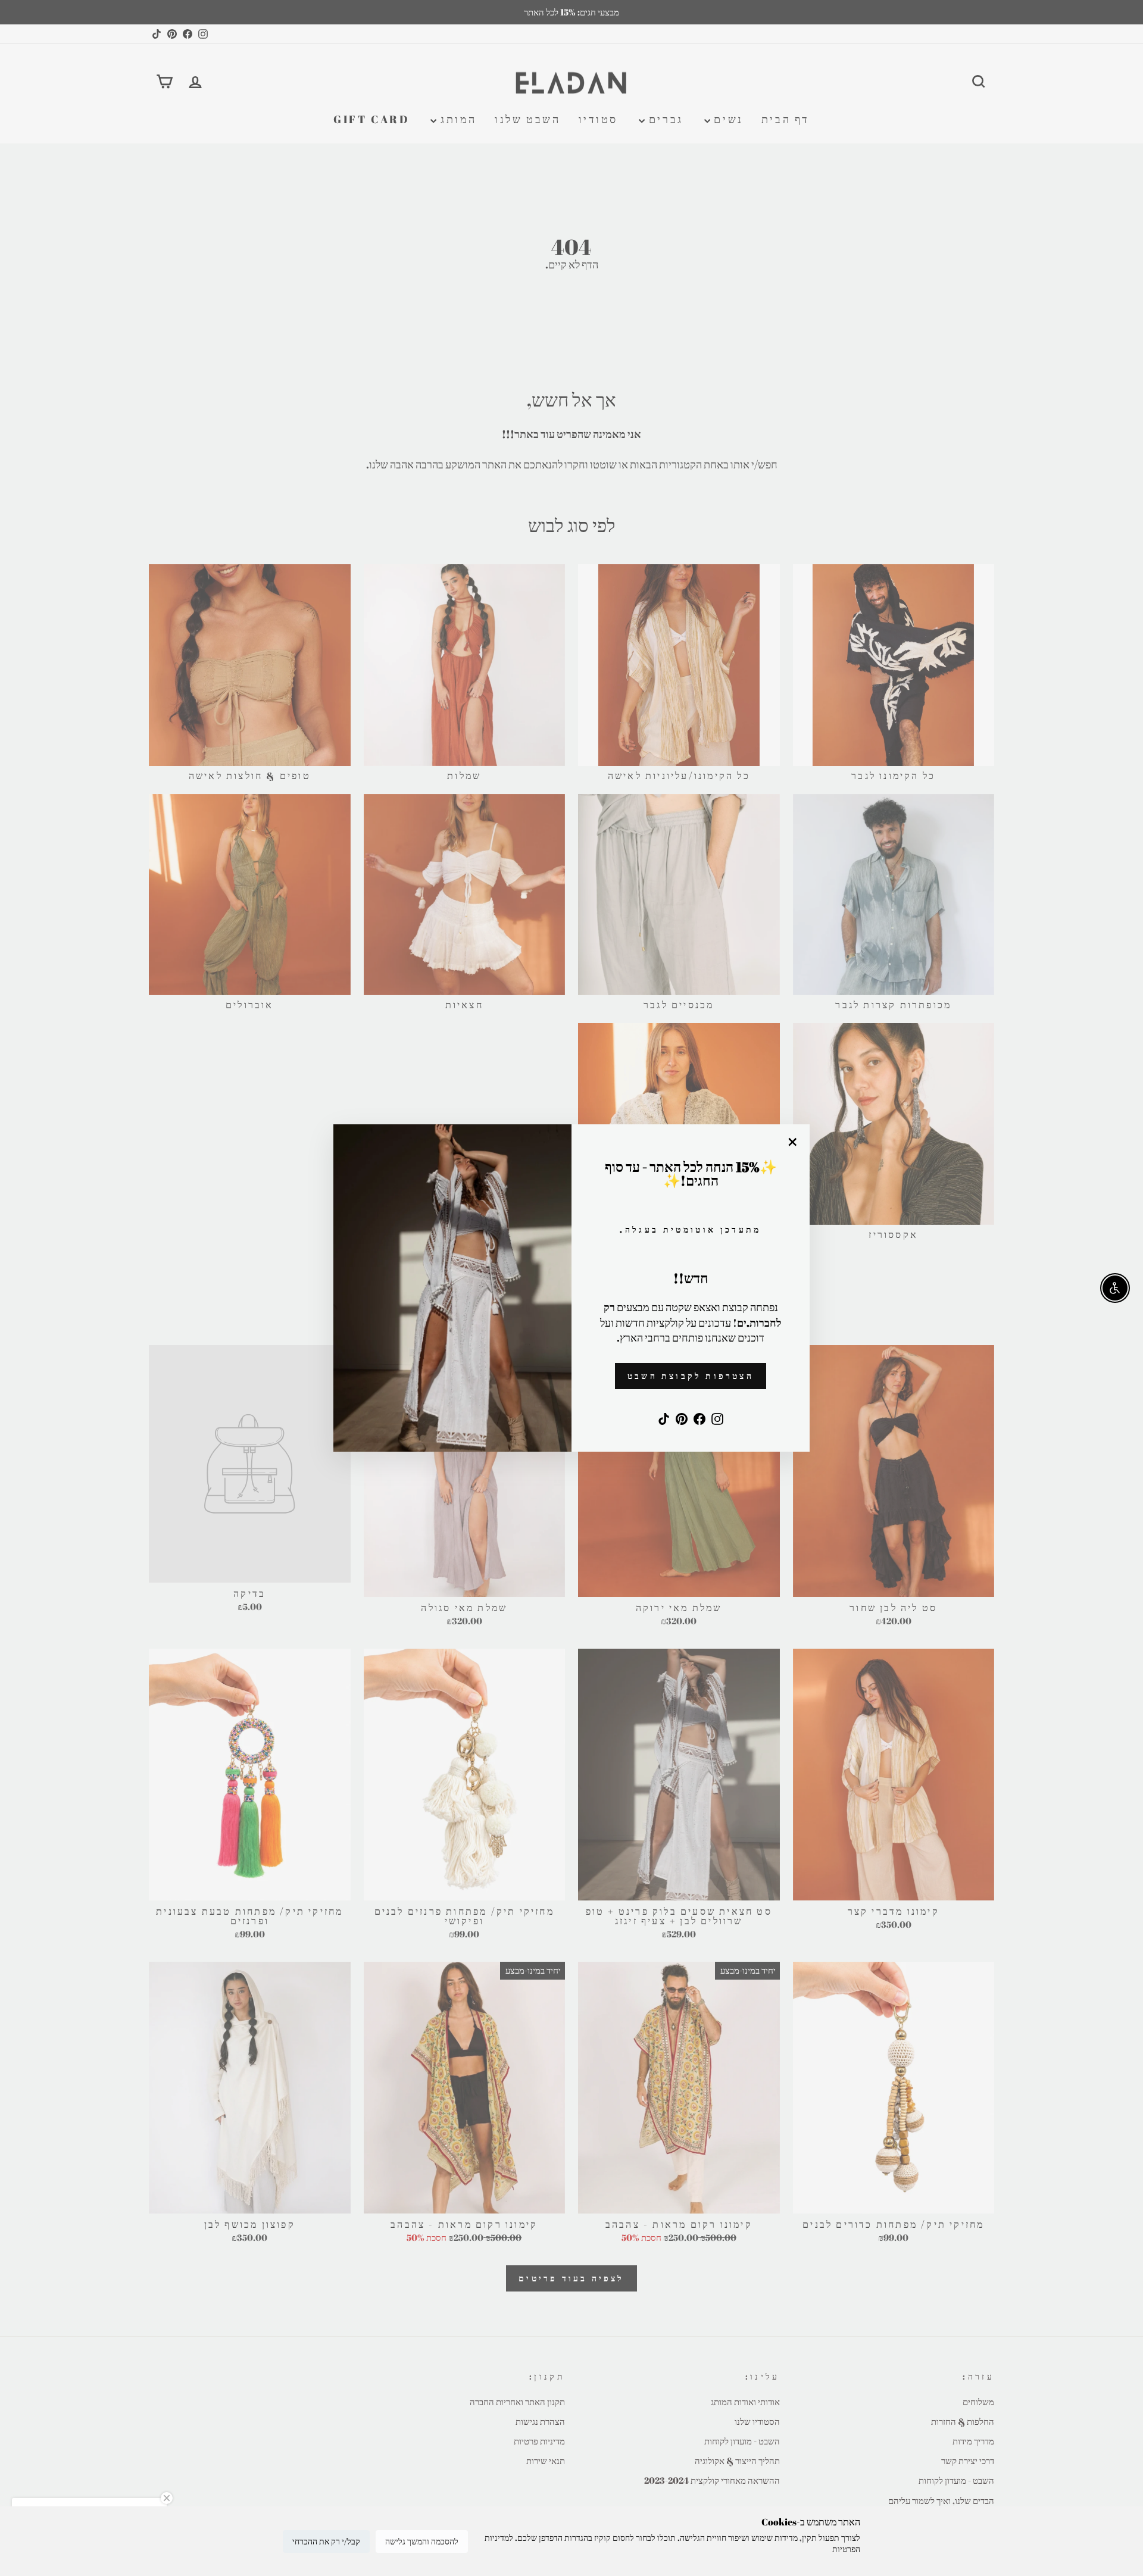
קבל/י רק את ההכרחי (326, 2541)
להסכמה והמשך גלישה (422, 2541)
